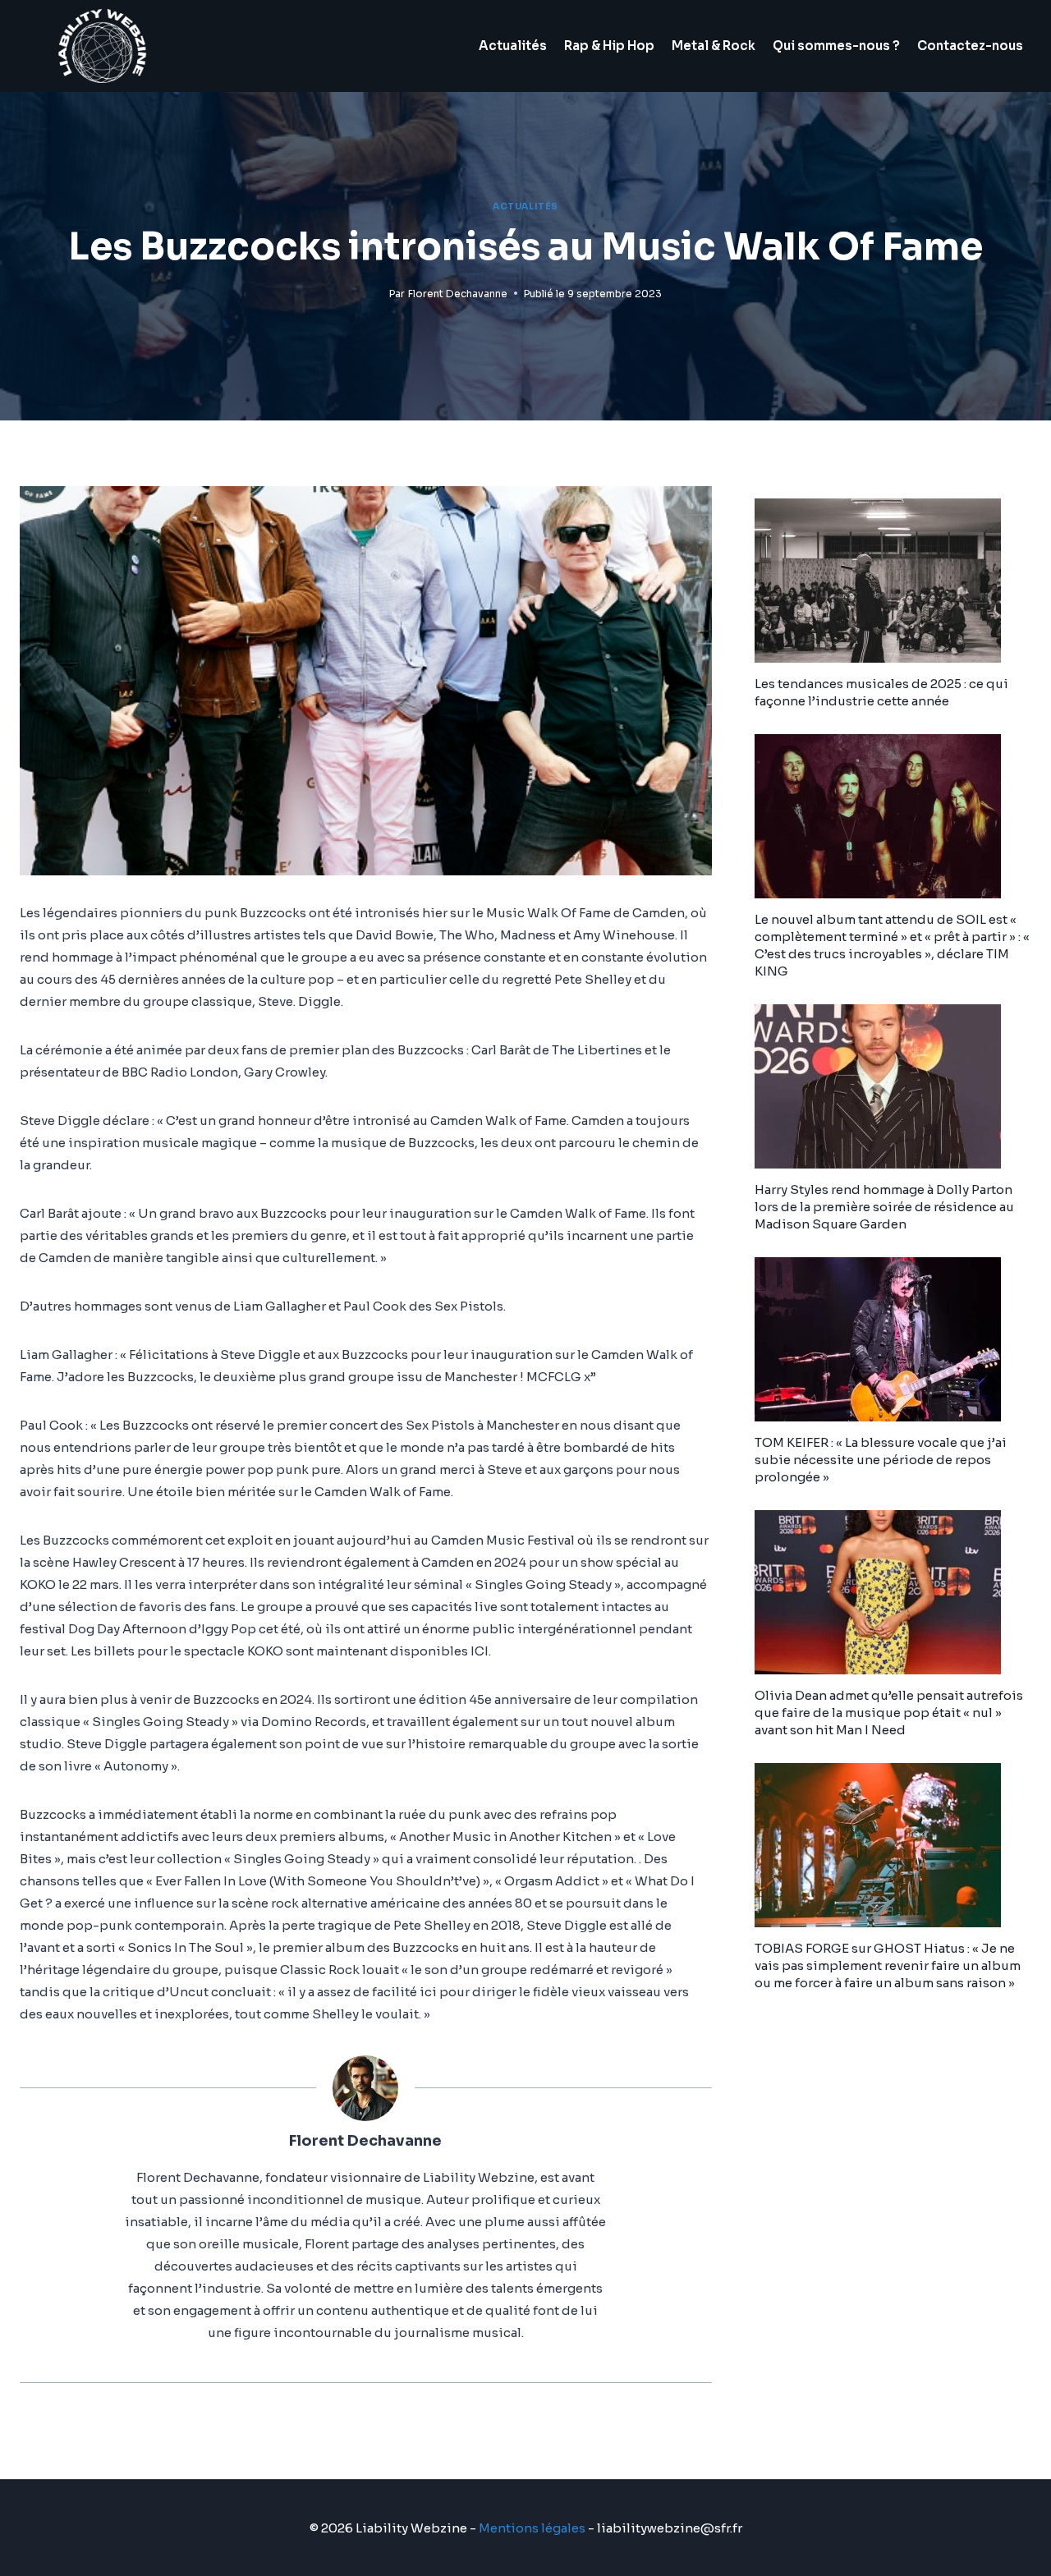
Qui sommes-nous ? (836, 46)
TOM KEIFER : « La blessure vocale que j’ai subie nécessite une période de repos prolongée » (881, 1460)
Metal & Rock (714, 46)
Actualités (513, 46)
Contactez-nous (970, 46)
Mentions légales (532, 2528)
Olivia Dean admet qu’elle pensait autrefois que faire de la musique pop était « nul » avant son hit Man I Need (889, 1713)
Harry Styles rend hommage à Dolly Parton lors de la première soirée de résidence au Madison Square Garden (884, 1207)
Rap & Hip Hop (609, 46)
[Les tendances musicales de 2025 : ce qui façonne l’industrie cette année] (893, 581)
